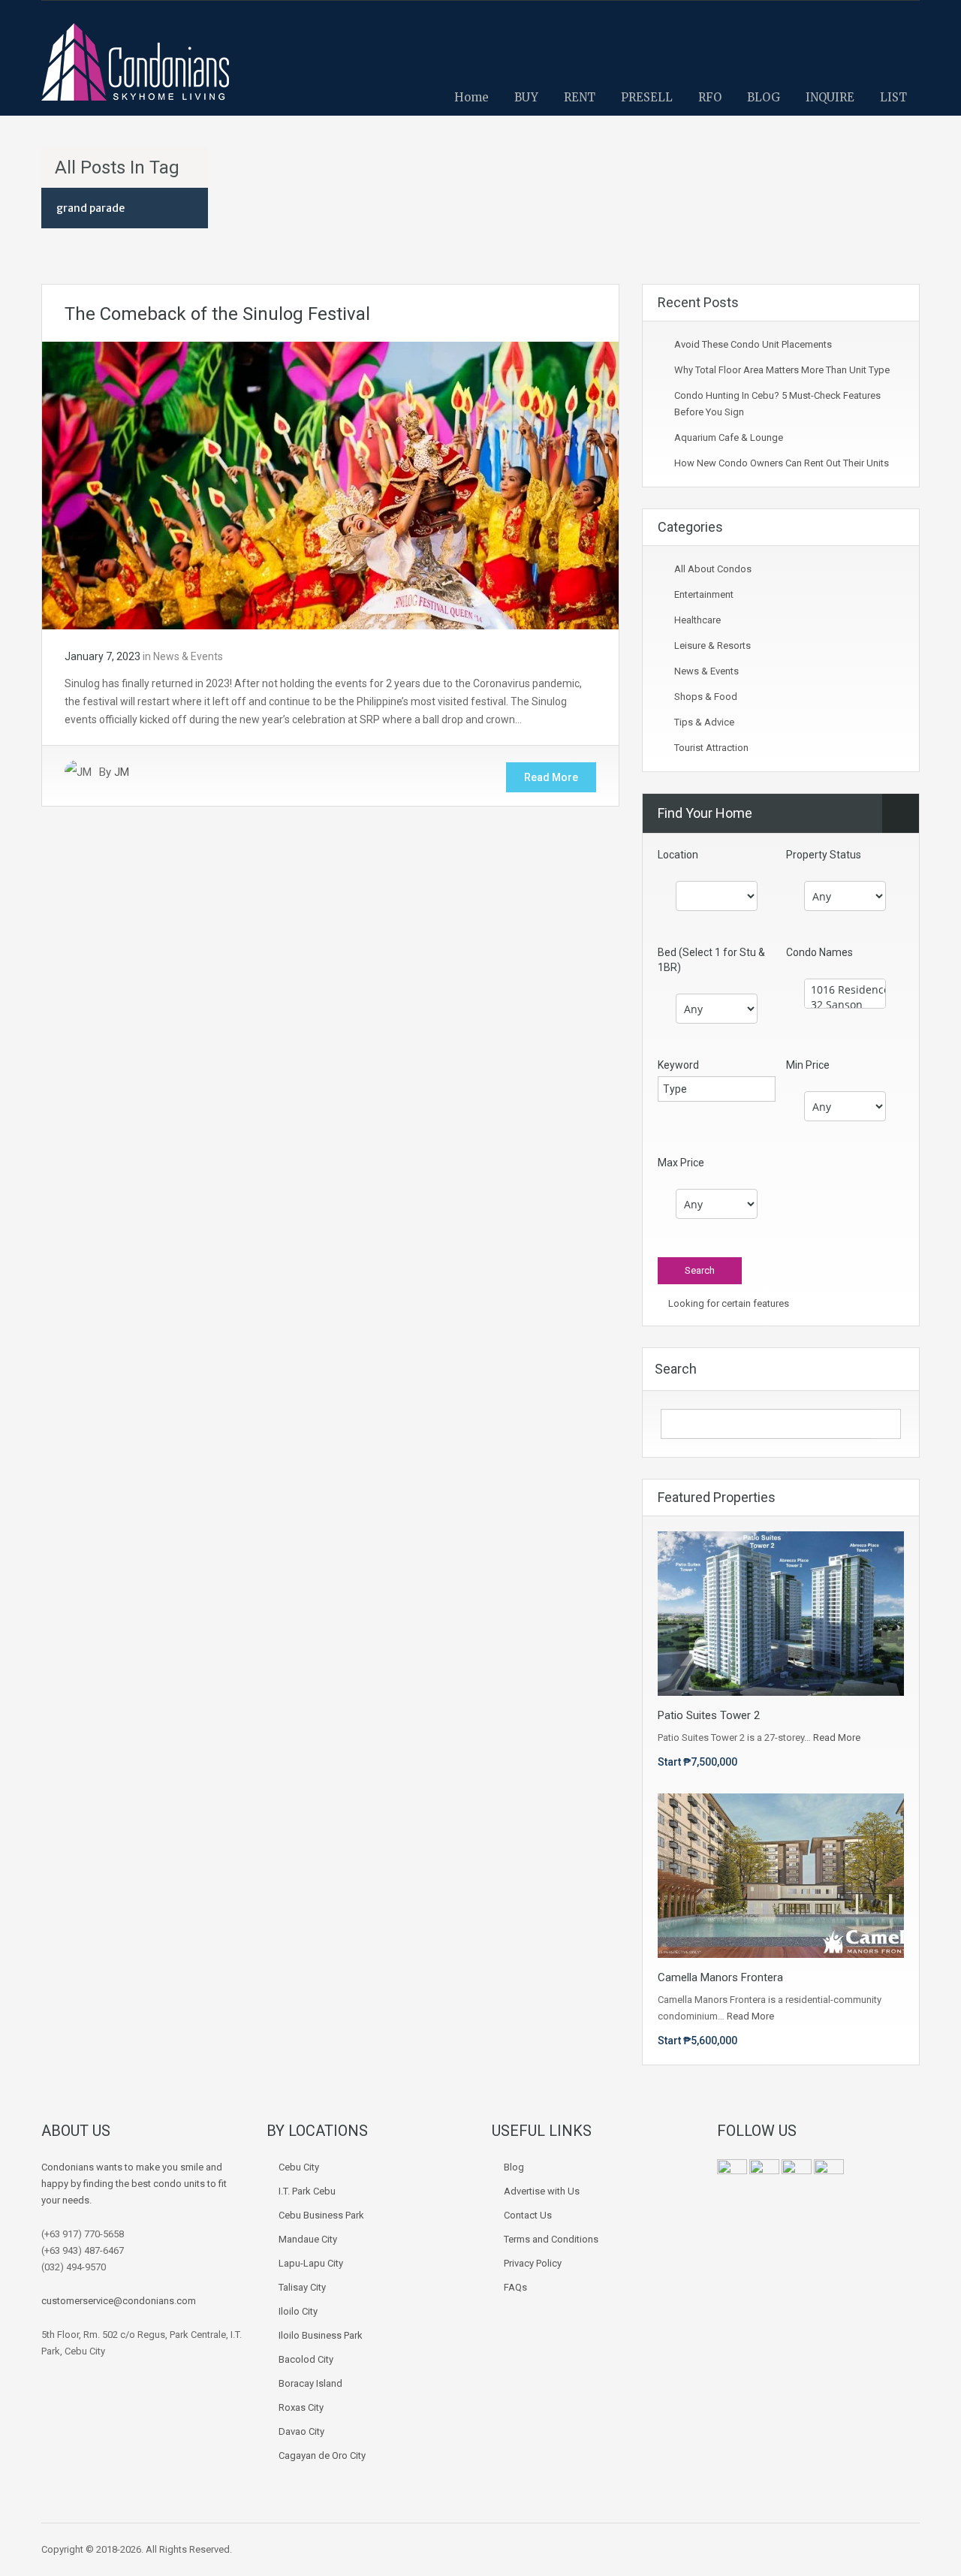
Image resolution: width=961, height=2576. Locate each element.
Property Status (824, 855)
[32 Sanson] (845, 1005)
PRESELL (647, 97)
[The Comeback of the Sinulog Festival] (330, 484)
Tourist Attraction (711, 748)
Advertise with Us (542, 2191)
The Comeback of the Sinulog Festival (217, 314)
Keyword (678, 1065)
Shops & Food (706, 697)
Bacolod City (306, 2359)
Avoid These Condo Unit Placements (753, 344)
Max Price (681, 1163)
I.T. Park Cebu (307, 2191)
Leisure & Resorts (712, 646)
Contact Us (528, 2215)
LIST (893, 97)
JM (122, 772)
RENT (580, 97)
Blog (514, 2167)
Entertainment (704, 594)
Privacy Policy (533, 2263)
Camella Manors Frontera (720, 1977)
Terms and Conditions (551, 2239)
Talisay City (302, 2287)
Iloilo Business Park (321, 2335)
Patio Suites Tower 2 (709, 1715)
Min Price (808, 1065)
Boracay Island (310, 2383)
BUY (526, 97)
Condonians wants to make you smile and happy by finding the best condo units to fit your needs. (134, 2184)
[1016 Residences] (845, 990)
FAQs (515, 2287)
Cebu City (299, 2167)
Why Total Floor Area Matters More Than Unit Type (782, 370)
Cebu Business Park (321, 2215)
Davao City (301, 2431)
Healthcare (697, 620)
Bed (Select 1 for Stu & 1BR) (711, 960)
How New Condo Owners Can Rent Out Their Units (782, 463)
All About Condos (713, 569)
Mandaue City (308, 2239)
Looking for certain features (728, 1303)
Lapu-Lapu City (311, 2263)
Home (471, 97)
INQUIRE (830, 97)
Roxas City (301, 2407)
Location (678, 855)
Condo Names (819, 952)
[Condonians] (135, 69)
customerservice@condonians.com (119, 2301)
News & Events (188, 656)
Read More (551, 777)
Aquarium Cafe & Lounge (729, 437)
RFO (710, 97)
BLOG (764, 97)
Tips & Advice (704, 722)
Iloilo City (298, 2311)
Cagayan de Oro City (322, 2455)
